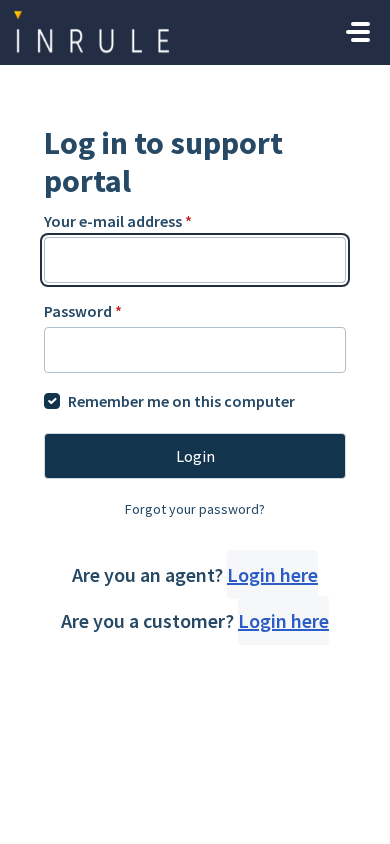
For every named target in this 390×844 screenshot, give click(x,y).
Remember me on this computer (181, 401)
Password (83, 311)
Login (195, 456)
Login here (272, 574)
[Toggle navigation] (358, 32)
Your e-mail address (118, 221)
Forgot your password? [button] (195, 509)
